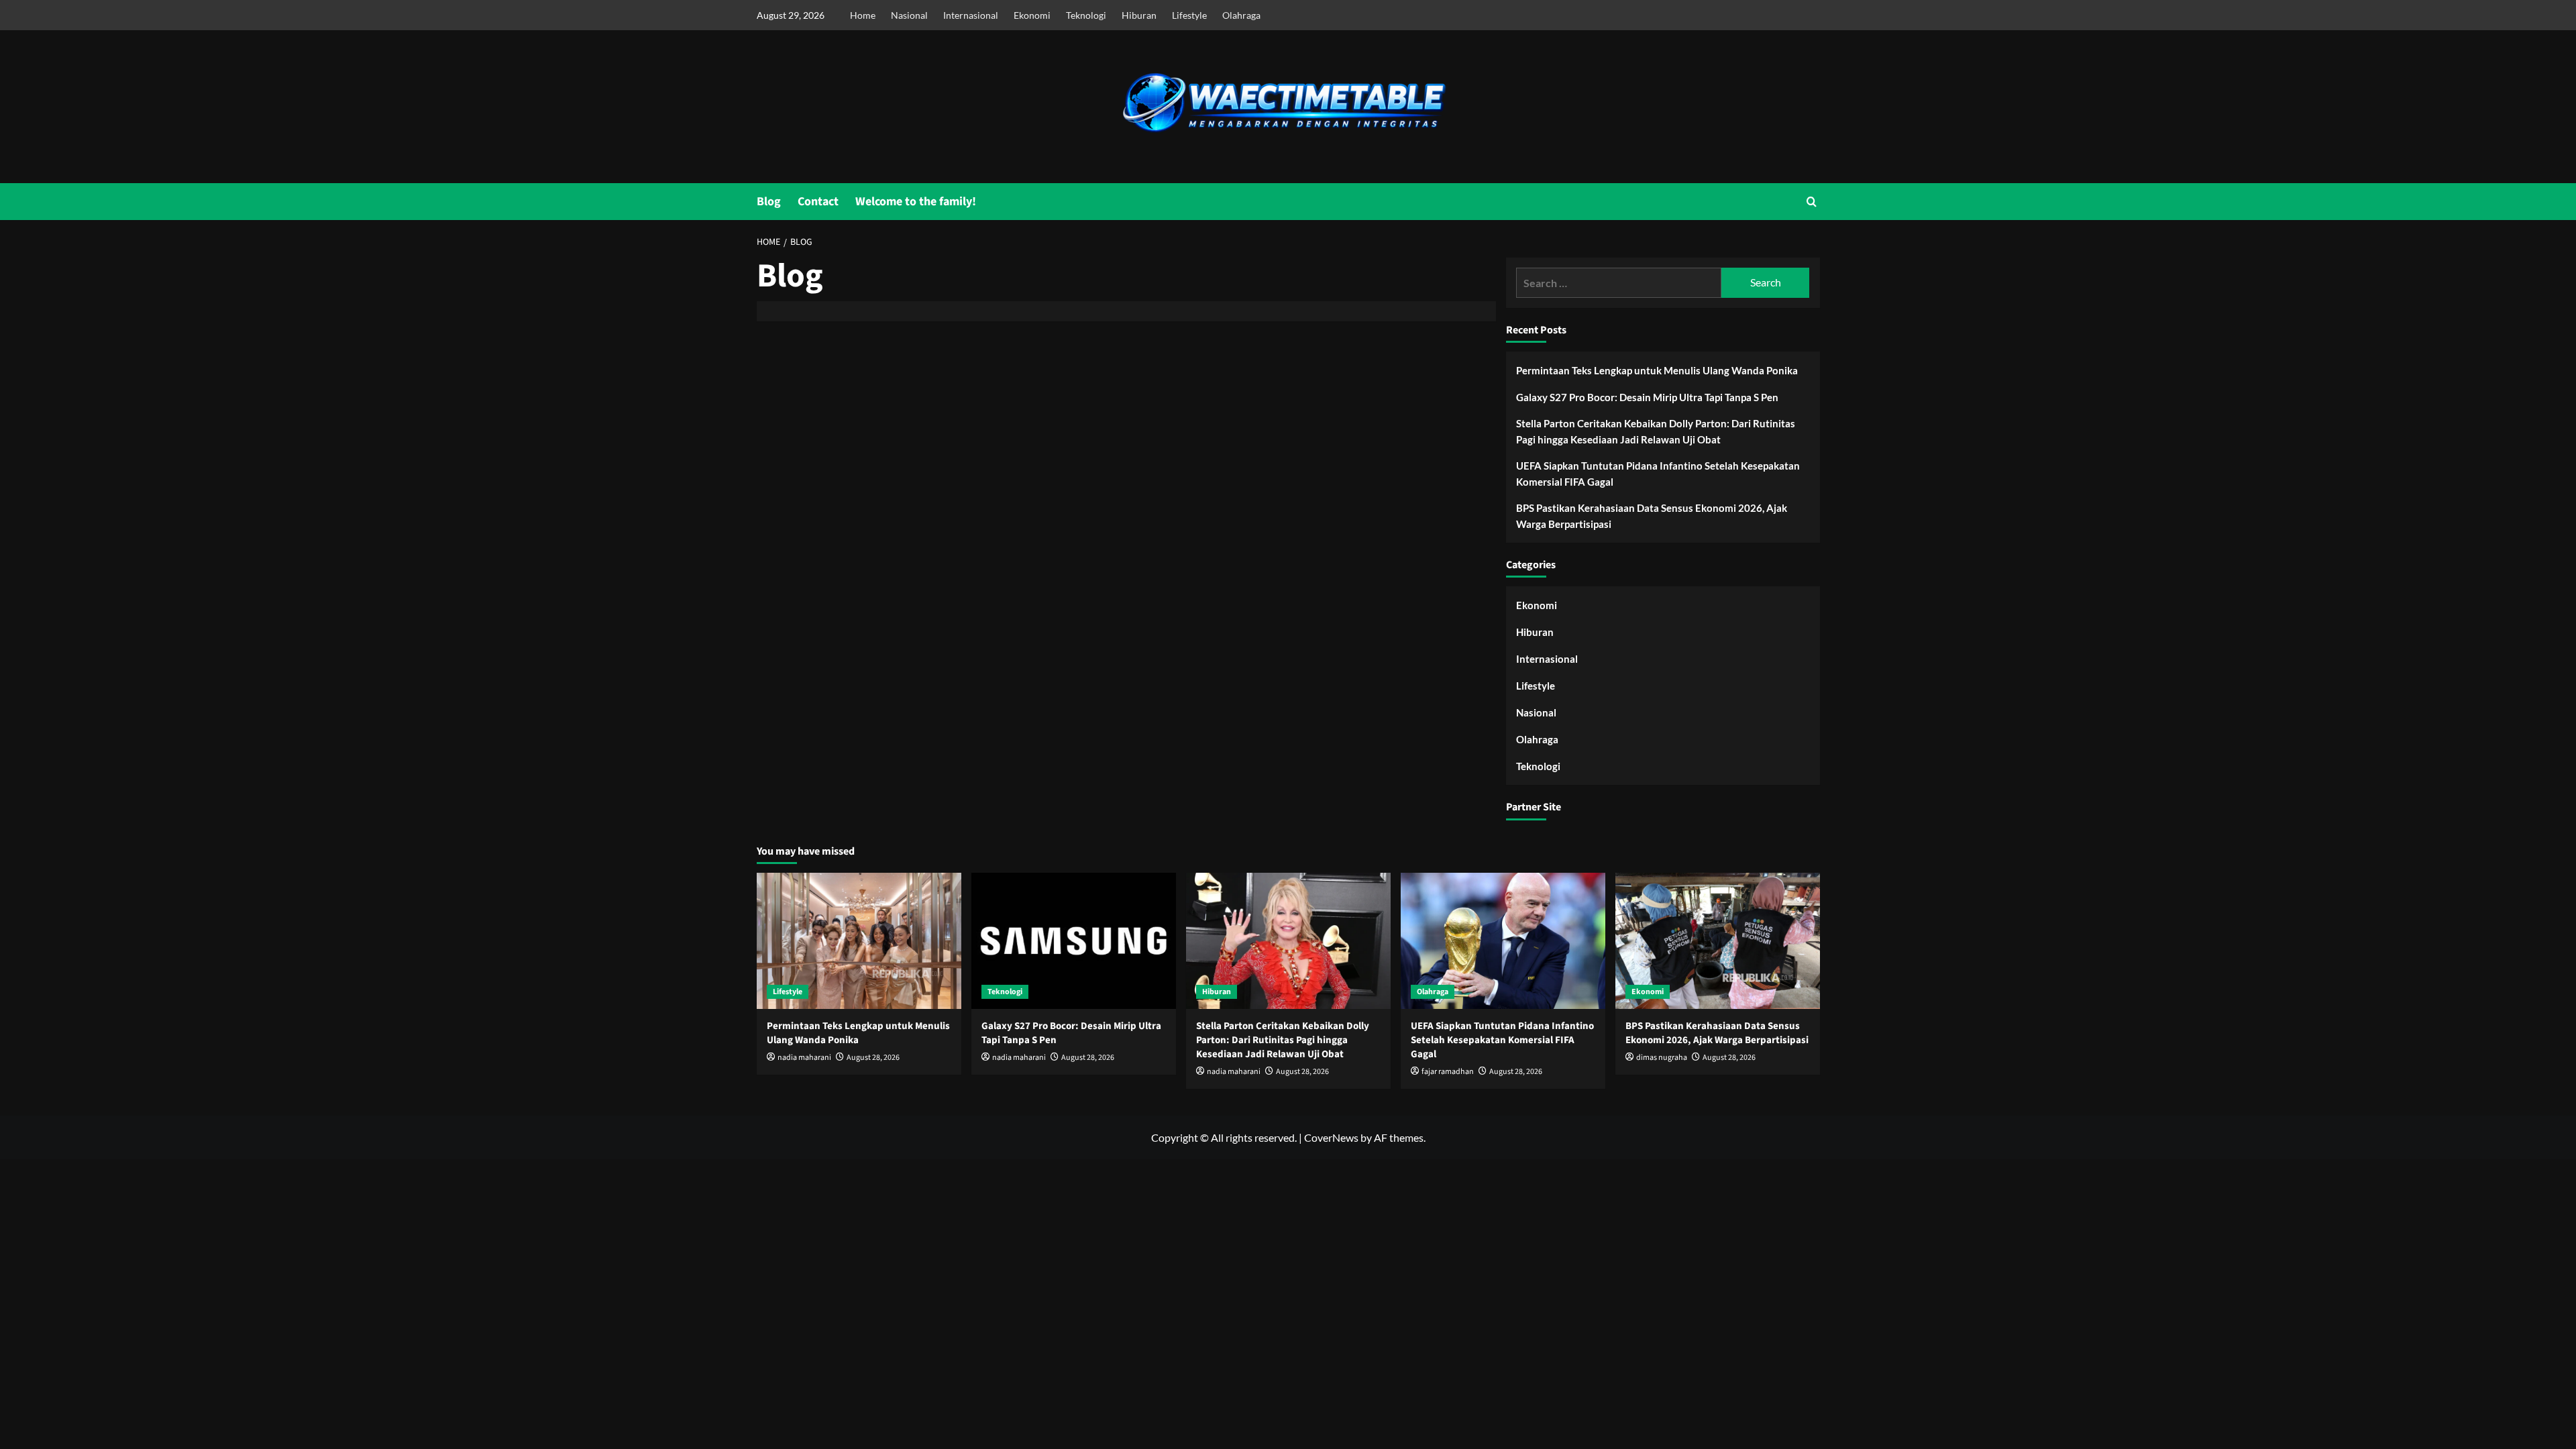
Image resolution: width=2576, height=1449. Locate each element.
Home (863, 15)
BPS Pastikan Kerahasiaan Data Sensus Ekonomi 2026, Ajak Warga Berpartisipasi (1652, 516)
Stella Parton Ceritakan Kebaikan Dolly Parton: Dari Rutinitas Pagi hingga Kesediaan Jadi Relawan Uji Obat (1656, 431)
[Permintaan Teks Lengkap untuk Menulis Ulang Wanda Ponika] (859, 941)
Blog (769, 202)
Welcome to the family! (916, 202)
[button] (1812, 202)
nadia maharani (804, 1058)
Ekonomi (1032, 15)
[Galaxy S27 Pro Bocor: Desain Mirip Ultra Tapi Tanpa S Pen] (1074, 941)
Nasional (909, 15)
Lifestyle (1189, 15)
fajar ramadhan (1448, 1072)
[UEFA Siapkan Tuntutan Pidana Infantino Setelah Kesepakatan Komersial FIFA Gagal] (1503, 941)
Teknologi (1086, 15)
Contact (818, 202)
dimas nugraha (1662, 1058)
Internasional (971, 15)
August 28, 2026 (873, 1058)
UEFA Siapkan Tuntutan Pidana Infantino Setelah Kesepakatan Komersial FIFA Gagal (1658, 474)
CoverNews (1331, 1137)
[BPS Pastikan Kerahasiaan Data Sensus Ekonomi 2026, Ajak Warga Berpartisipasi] (1718, 941)
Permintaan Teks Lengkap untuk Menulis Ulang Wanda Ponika (1657, 370)
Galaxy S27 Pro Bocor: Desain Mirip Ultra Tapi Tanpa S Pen (1647, 397)
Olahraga (1241, 15)
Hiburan (1139, 15)
